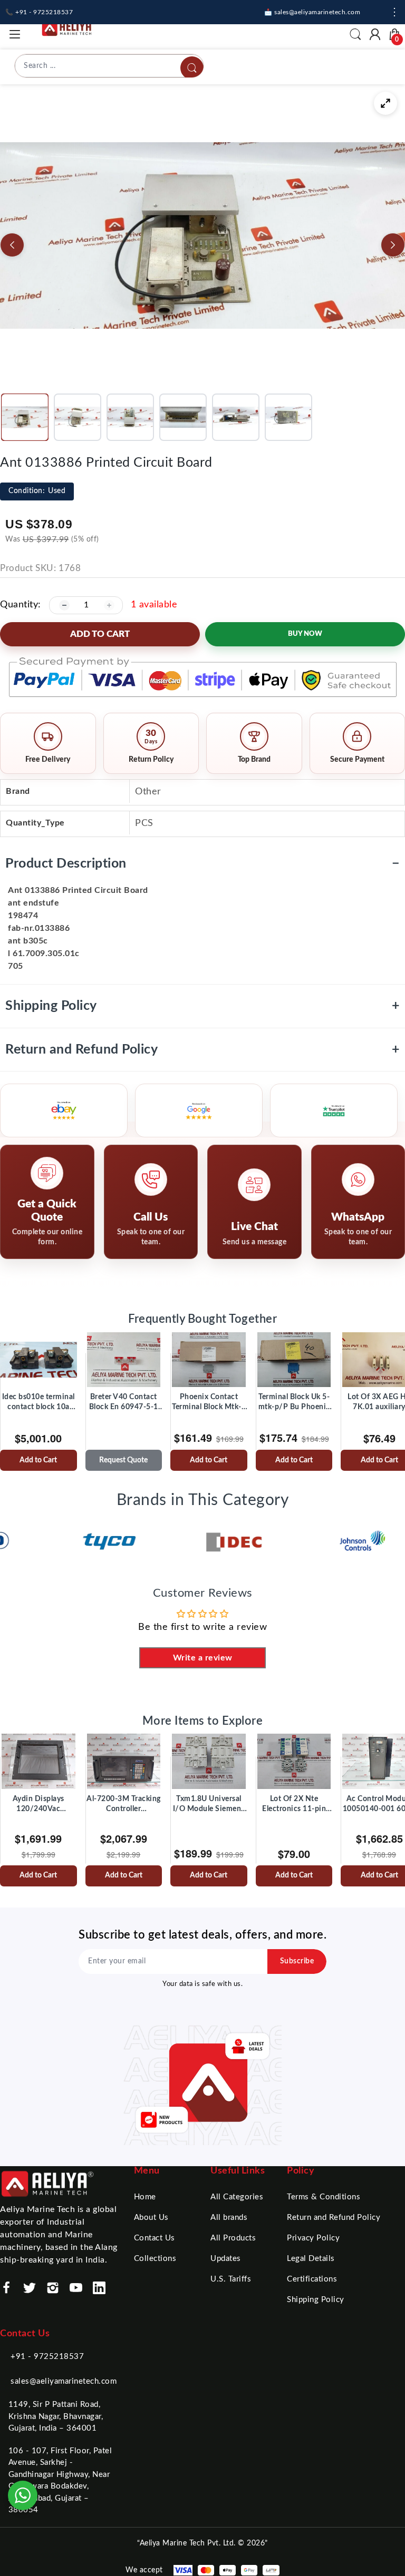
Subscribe (297, 1961)
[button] (25, 417)
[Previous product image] (12, 245)
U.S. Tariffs (231, 2279)
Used (37, 491)
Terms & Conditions (324, 2197)
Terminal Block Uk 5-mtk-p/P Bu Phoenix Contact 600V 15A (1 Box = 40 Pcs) (294, 1403)
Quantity (19, 605)
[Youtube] (76, 2288)
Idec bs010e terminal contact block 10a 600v (38, 1403)
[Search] (192, 68)
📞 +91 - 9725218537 (39, 12)
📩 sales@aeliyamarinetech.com (312, 12)
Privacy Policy (313, 2238)
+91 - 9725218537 (47, 2357)
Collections (155, 2259)
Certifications (312, 2279)
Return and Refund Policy (202, 1050)
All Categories (237, 2197)
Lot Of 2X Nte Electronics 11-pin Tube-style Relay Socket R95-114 (294, 1805)
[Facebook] (6, 2288)
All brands (229, 2218)
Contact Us (155, 2238)
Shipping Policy (202, 1006)
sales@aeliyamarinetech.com (64, 2381)
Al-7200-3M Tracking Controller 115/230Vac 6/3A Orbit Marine (124, 1805)
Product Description (202, 864)
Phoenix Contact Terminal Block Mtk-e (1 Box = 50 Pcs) (209, 1403)
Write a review (203, 1658)
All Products (233, 2238)
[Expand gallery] (385, 103)
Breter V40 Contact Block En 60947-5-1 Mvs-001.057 (124, 1403)
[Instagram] (53, 2288)
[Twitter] (30, 2288)
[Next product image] (393, 245)
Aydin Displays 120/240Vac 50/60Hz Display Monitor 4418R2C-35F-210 (38, 1805)
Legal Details (311, 2259)
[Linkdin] (99, 2288)
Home (145, 2197)
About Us (151, 2218)
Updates (226, 2259)
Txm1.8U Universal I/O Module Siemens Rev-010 (209, 1805)
